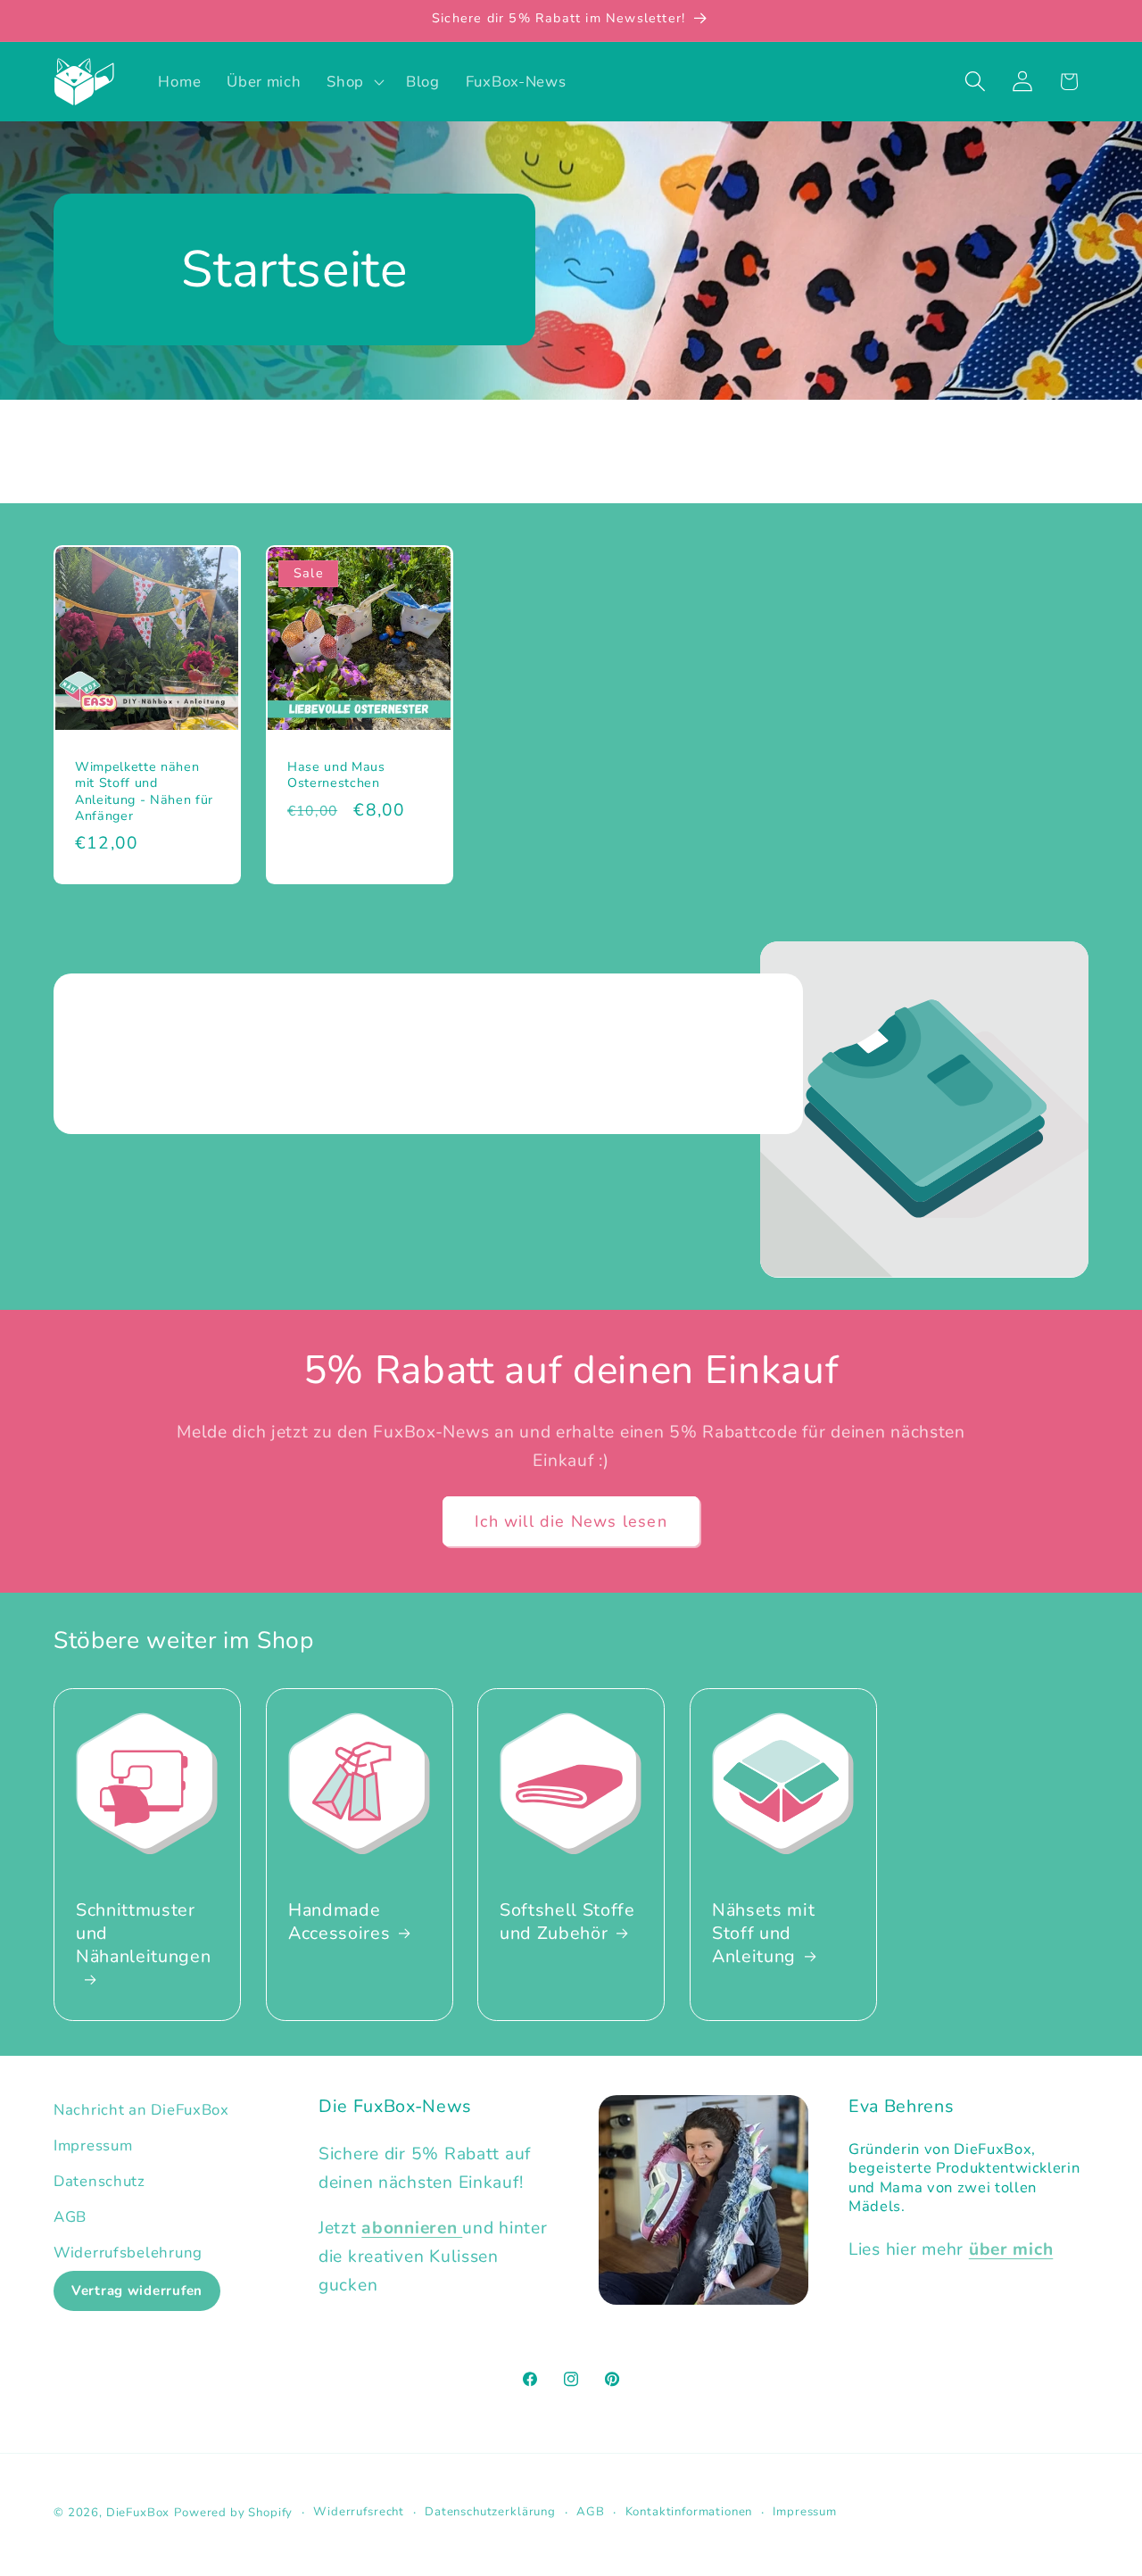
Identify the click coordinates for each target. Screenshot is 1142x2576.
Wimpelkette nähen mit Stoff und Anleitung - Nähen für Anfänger (144, 792)
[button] (354, 81)
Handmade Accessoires (339, 1922)
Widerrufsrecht (359, 2512)
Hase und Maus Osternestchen (336, 776)
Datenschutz (99, 2181)
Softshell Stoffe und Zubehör (567, 1922)
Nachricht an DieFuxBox (141, 2110)
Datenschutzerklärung (490, 2512)
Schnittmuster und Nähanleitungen (143, 1933)
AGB (70, 2217)
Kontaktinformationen (689, 2512)
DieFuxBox (138, 2513)
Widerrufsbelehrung (128, 2253)
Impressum (93, 2145)
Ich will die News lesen (571, 1521)
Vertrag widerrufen (137, 2290)
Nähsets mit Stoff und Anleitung (763, 1933)
